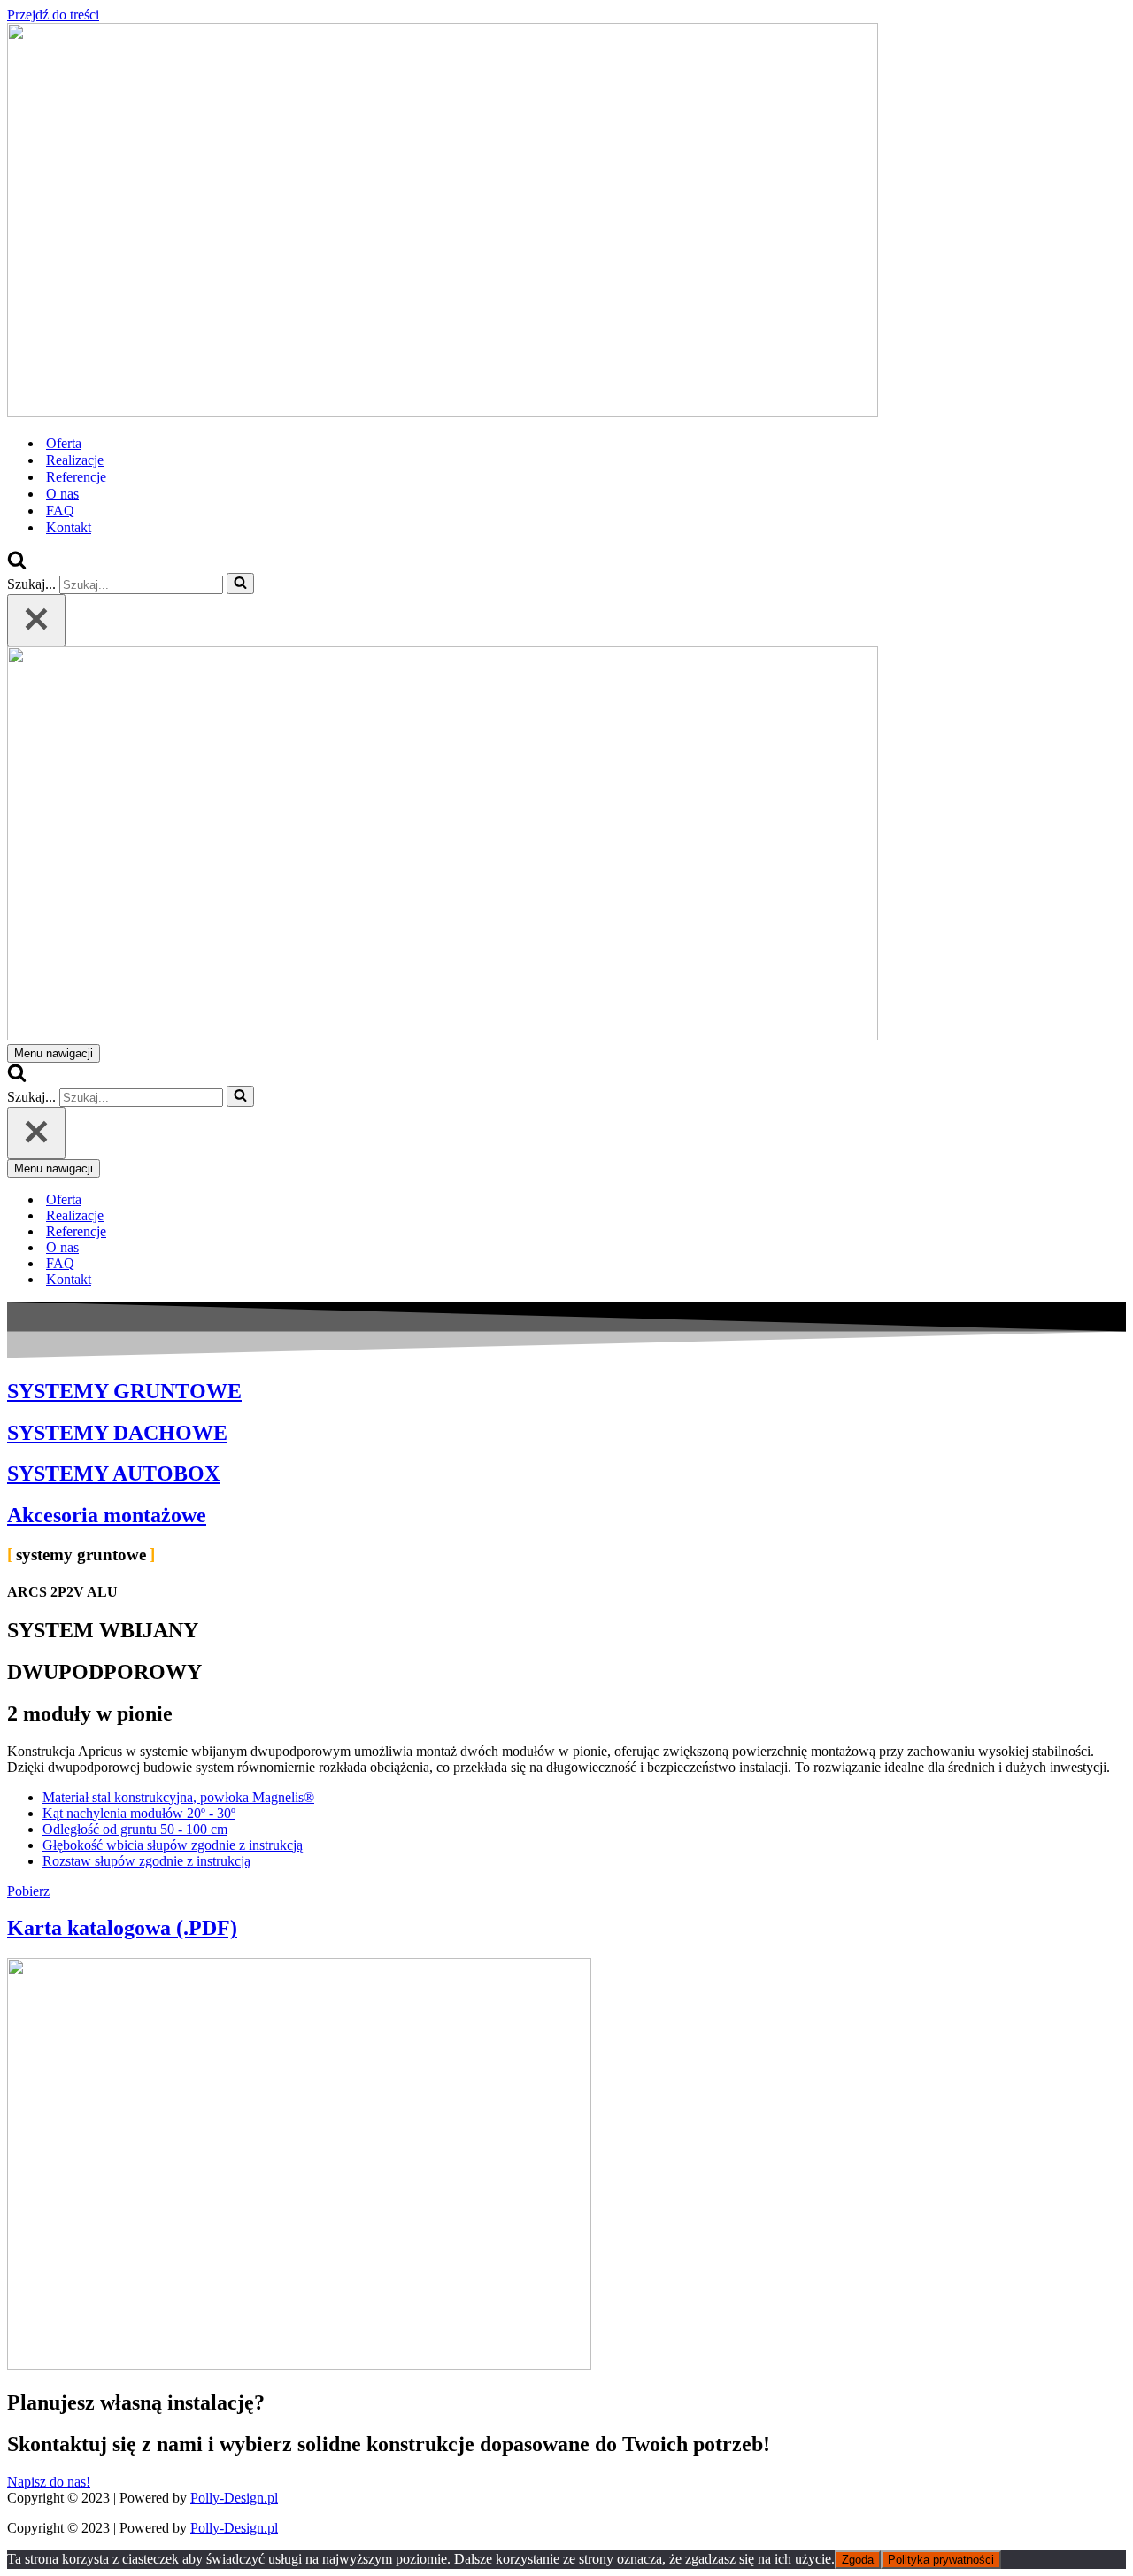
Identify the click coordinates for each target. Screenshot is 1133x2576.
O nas (62, 494)
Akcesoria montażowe (107, 1515)
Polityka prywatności (941, 2560)
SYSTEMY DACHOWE (117, 1433)
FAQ (60, 511)
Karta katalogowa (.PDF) (122, 1928)
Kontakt (69, 527)
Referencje (76, 477)
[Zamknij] (36, 620)
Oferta (64, 443)
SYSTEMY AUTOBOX (113, 1474)
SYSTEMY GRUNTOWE (124, 1391)
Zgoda (858, 2560)
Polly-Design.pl (234, 2498)
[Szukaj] (17, 565)
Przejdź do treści (53, 15)
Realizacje (75, 460)
